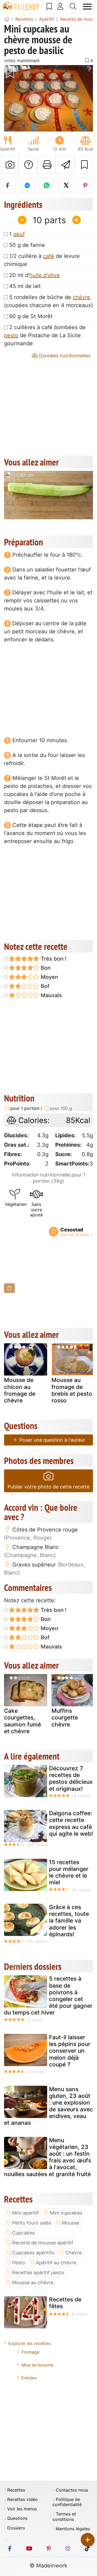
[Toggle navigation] (87, 7)
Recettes (16, 2490)
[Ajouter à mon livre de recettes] (84, 165)
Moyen (49, 977)
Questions (17, 2518)
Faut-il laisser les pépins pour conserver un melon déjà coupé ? (70, 2051)
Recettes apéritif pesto (38, 2273)
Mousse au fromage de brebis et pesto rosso (72, 1390)
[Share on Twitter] (66, 186)
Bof (44, 986)
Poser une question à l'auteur (52, 1440)
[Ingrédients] (9, 1288)
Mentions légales (73, 2529)
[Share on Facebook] (8, 186)
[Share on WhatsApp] (46, 186)
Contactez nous (72, 2490)
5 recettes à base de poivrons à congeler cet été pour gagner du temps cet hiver (48, 1996)
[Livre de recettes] (49, 6)
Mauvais (51, 995)
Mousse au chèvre (33, 2282)
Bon (45, 968)
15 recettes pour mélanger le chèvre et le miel (69, 1872)
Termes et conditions (64, 2517)
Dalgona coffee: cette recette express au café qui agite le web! (71, 1823)
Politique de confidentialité (67, 2502)
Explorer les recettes (30, 2343)
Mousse (70, 2223)
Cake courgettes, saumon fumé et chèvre (22, 1721)
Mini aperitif (26, 2213)
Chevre (73, 2253)
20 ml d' (34, 275)
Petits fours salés (32, 2223)
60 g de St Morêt (31, 316)
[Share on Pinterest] (85, 186)
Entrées (29, 2378)
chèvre (82, 297)
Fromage (30, 2352)
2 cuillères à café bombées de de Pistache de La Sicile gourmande (45, 335)
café (49, 256)
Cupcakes (23, 2233)
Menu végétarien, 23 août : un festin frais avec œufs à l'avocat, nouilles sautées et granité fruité (48, 2157)
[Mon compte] (60, 6)
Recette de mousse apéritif (43, 2243)
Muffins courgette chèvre (65, 1717)
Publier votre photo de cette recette (48, 1487)
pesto (11, 335)
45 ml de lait (25, 286)
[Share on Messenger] (27, 186)
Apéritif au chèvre (56, 2263)
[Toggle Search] (73, 6)
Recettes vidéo (22, 2499)
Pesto (19, 2263)
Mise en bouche (37, 2365)
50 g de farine (27, 245)
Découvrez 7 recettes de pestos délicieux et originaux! (71, 1779)
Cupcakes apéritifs (33, 2253)
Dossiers (16, 2528)
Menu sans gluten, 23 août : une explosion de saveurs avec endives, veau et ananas (48, 2106)
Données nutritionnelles (64, 356)
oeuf (19, 234)
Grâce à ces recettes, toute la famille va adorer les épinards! (69, 1921)
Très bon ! (53, 959)
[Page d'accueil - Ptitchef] (7, 19)
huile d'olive (45, 275)
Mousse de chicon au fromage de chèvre (20, 1390)
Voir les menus (22, 2509)
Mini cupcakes (66, 2213)
